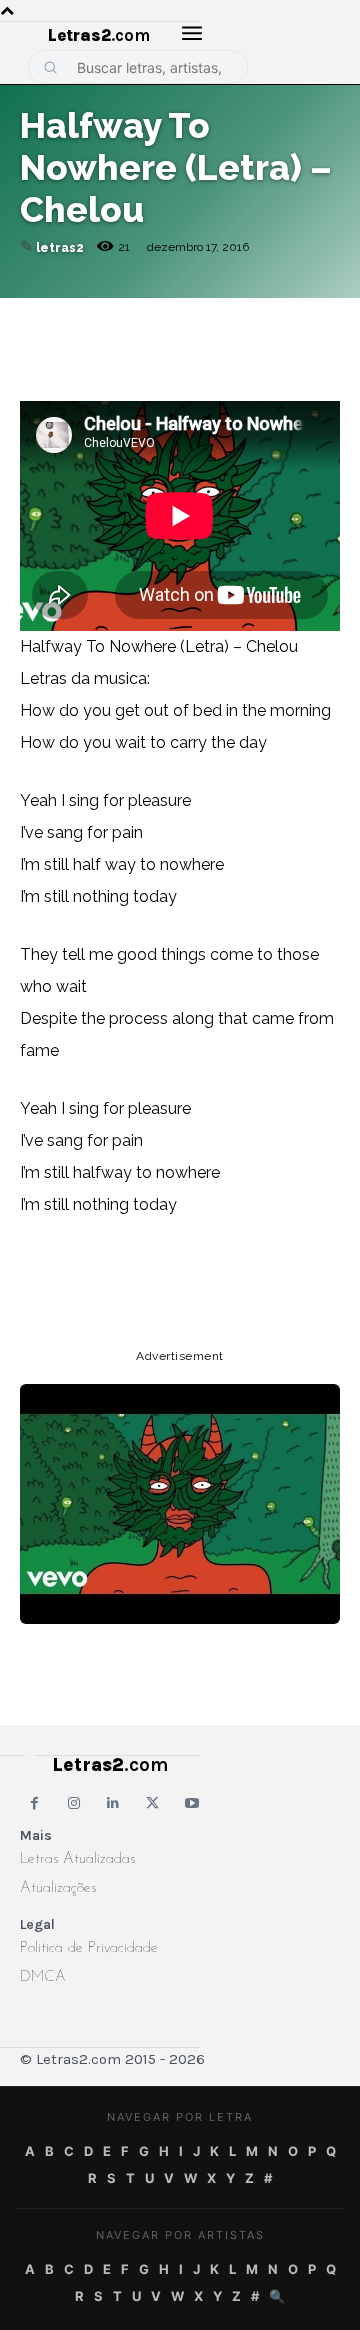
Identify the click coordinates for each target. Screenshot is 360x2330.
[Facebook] (132, 318)
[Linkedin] (270, 318)
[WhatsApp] (178, 318)
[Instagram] (73, 1803)
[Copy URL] (40, 318)
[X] (224, 318)
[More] (317, 318)
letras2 (60, 248)
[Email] (86, 318)
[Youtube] (192, 1803)
